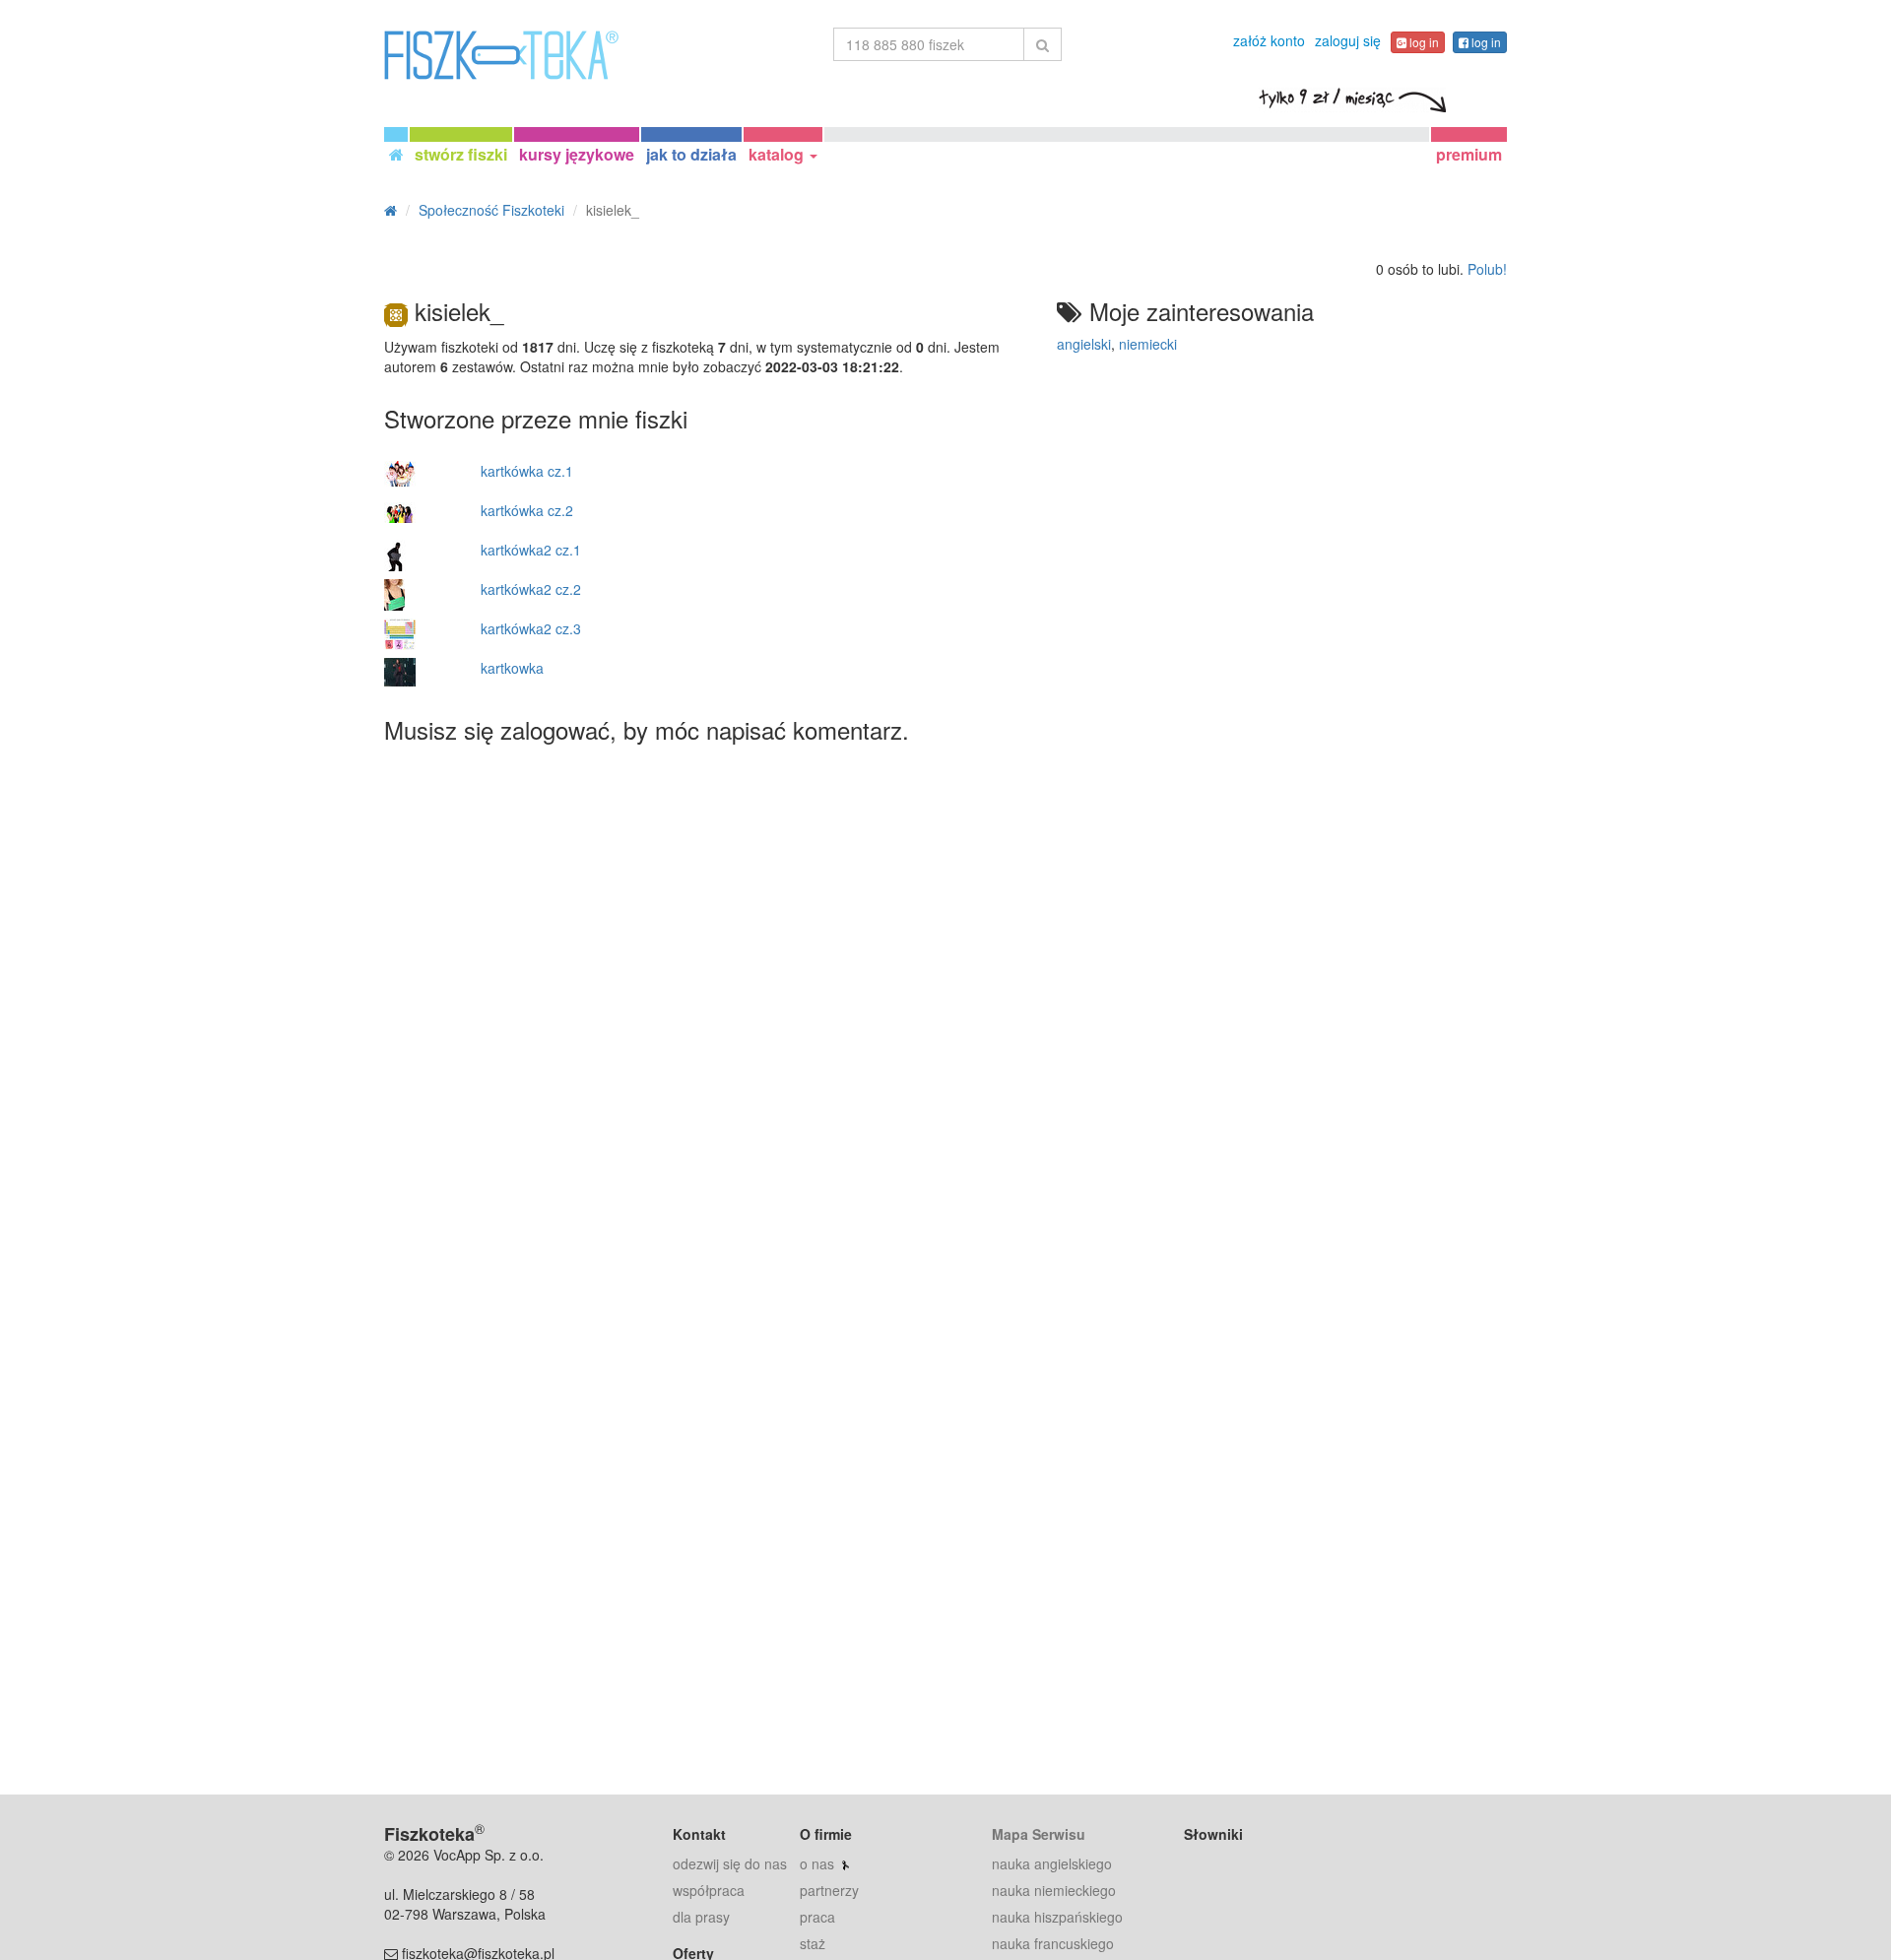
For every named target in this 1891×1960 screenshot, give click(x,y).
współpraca (709, 1890)
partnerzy (829, 1890)
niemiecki (1148, 344)
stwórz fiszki (461, 154)
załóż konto (1269, 40)
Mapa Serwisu (1039, 1834)
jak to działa (691, 154)
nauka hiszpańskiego (1057, 1917)
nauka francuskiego (1053, 1943)
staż (813, 1943)
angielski (1084, 344)
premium (1469, 154)
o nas (817, 1863)
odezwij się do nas (730, 1863)
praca (817, 1917)
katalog (778, 154)
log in (1423, 42)
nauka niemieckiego (1054, 1890)
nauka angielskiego (1052, 1863)
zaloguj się (1348, 40)
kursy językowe (577, 154)
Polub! (1487, 269)
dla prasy (701, 1917)
